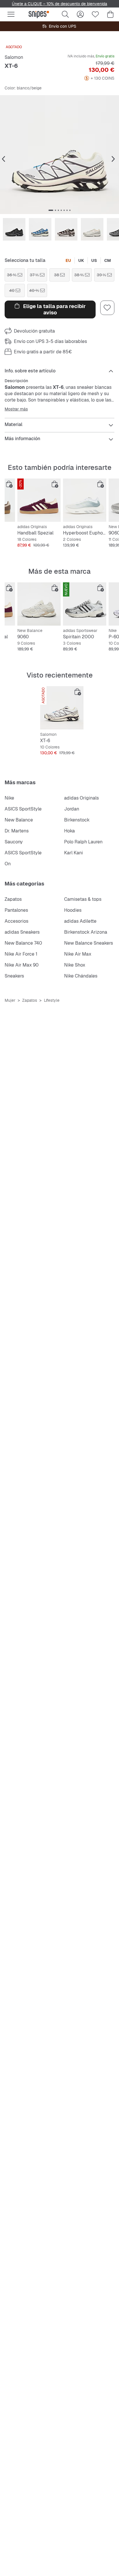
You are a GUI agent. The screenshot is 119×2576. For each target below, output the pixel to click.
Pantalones (16, 910)
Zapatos (13, 899)
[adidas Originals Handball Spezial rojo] (39, 500)
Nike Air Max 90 (22, 965)
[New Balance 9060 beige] (39, 604)
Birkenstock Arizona (86, 932)
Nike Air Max (78, 954)
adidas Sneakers (22, 932)
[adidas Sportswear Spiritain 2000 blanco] (85, 604)
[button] (59, 155)
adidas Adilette (80, 921)
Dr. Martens (17, 831)
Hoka (69, 831)
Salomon (14, 57)
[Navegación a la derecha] (113, 159)
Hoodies (73, 910)
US (94, 260)
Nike (9, 798)
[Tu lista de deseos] (95, 14)
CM (108, 260)
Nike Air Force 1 (21, 954)
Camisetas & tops (83, 899)
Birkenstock (77, 820)
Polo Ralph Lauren (83, 842)
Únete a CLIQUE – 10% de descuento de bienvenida (59, 4)
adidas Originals (81, 798)
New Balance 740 (23, 943)
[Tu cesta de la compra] (110, 14)
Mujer (10, 1000)
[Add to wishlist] (107, 308)
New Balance (19, 820)
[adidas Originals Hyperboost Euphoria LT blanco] (85, 500)
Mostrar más (16, 409)
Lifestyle (52, 1000)
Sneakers (14, 976)
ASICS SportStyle (23, 809)
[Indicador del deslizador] (51, 210)
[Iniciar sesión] (80, 14)
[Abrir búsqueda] (65, 14)
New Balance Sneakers (89, 943)
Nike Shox (75, 965)
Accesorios (16, 921)
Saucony (14, 842)
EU (68, 260)
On (8, 864)
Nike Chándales (81, 976)
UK (81, 260)
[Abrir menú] (11, 14)
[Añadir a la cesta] (9, 484)
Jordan (72, 809)
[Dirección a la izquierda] (3, 159)
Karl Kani (74, 853)
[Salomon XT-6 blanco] (62, 708)
